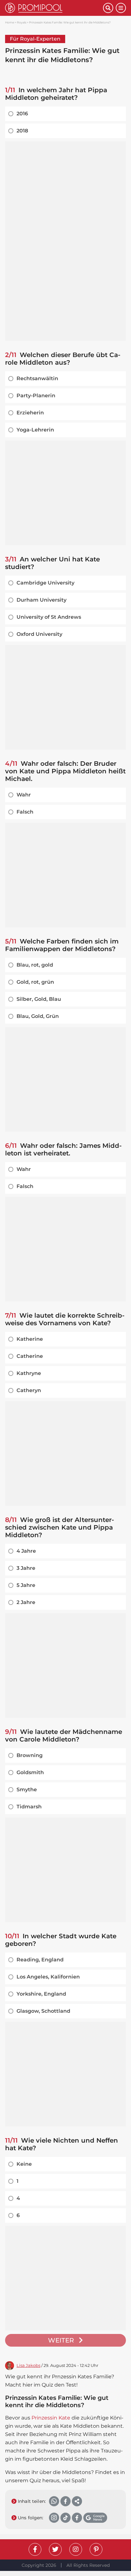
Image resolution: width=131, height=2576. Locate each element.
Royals (21, 22)
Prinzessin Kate (51, 2418)
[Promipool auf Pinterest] (96, 2549)
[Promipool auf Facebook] (35, 2549)
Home (10, 22)
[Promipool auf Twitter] (55, 2549)
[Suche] (108, 8)
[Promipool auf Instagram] (76, 2549)
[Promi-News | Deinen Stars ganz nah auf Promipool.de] (54, 8)
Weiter (62, 2340)
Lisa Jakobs (28, 2365)
